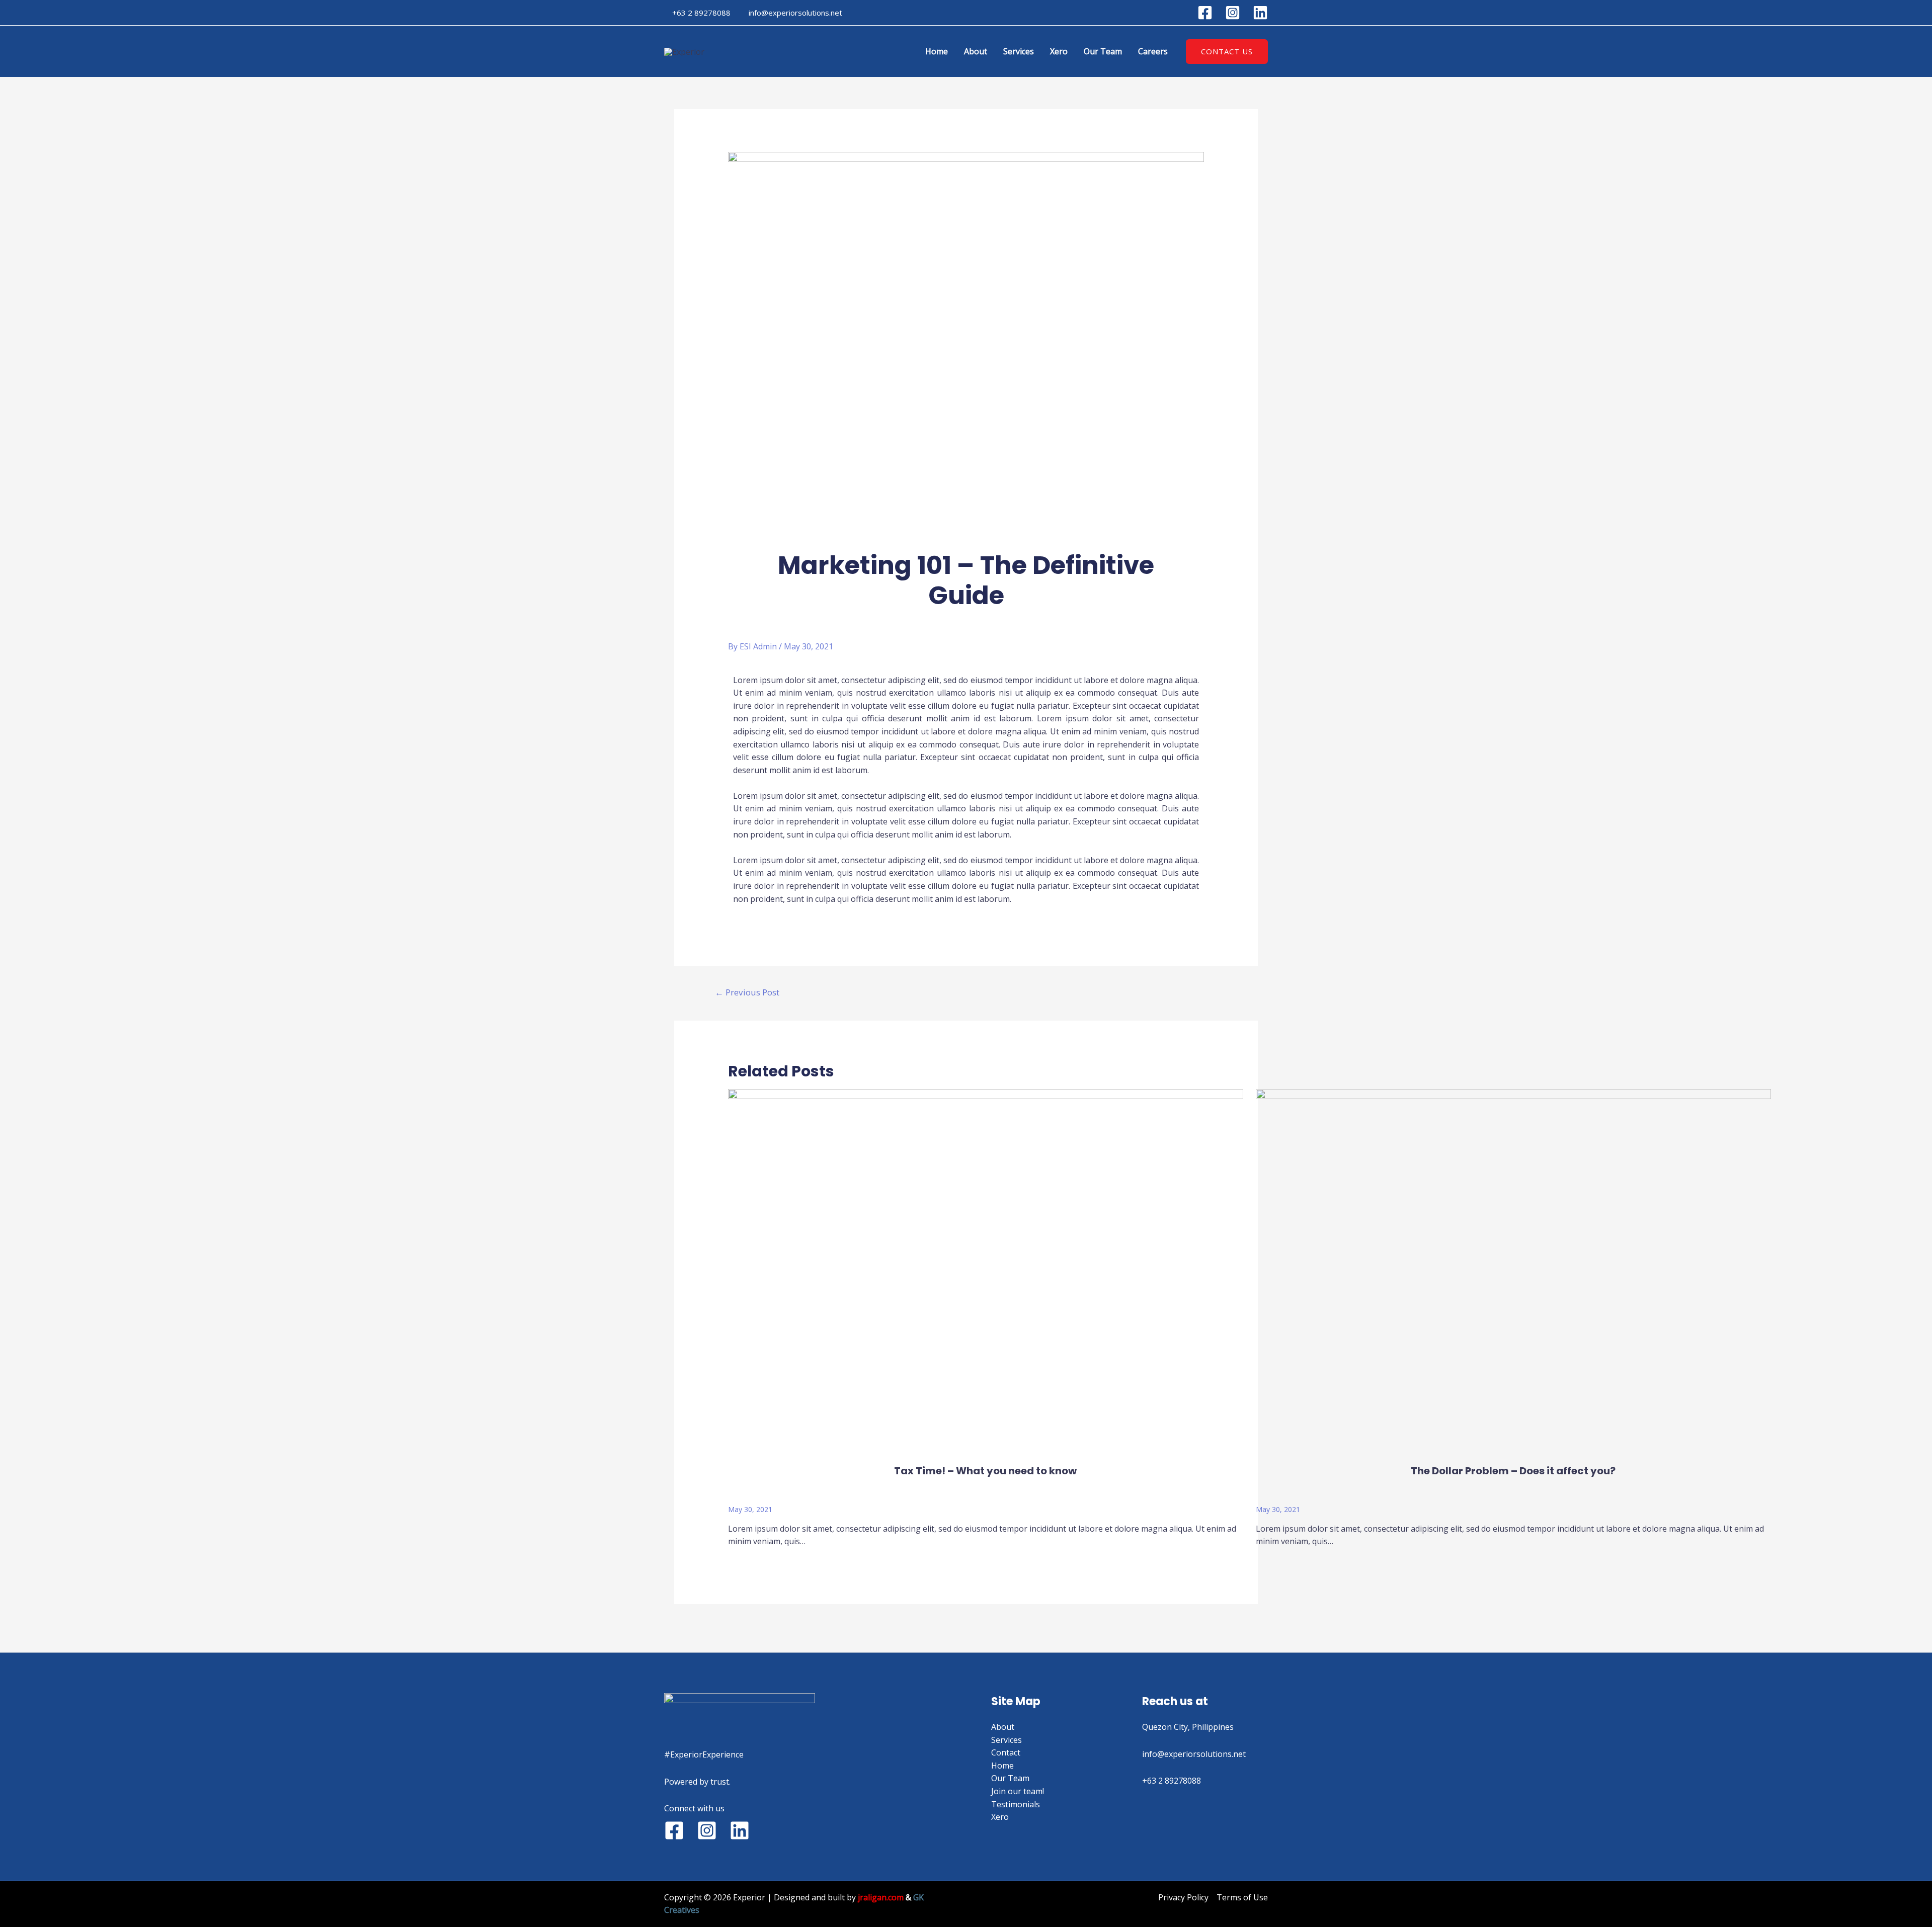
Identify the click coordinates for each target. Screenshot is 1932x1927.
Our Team (1103, 51)
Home (937, 51)
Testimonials (1016, 1804)
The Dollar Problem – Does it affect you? (1513, 1471)
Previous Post (747, 992)
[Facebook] (1205, 13)
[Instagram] (1233, 13)
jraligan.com (881, 1897)
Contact (1006, 1752)
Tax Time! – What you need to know (985, 1471)
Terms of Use (1242, 1897)
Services (1019, 51)
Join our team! (1018, 1791)
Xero (1059, 51)
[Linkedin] (1260, 13)
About (976, 51)
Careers (1153, 51)
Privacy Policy (1183, 1897)
